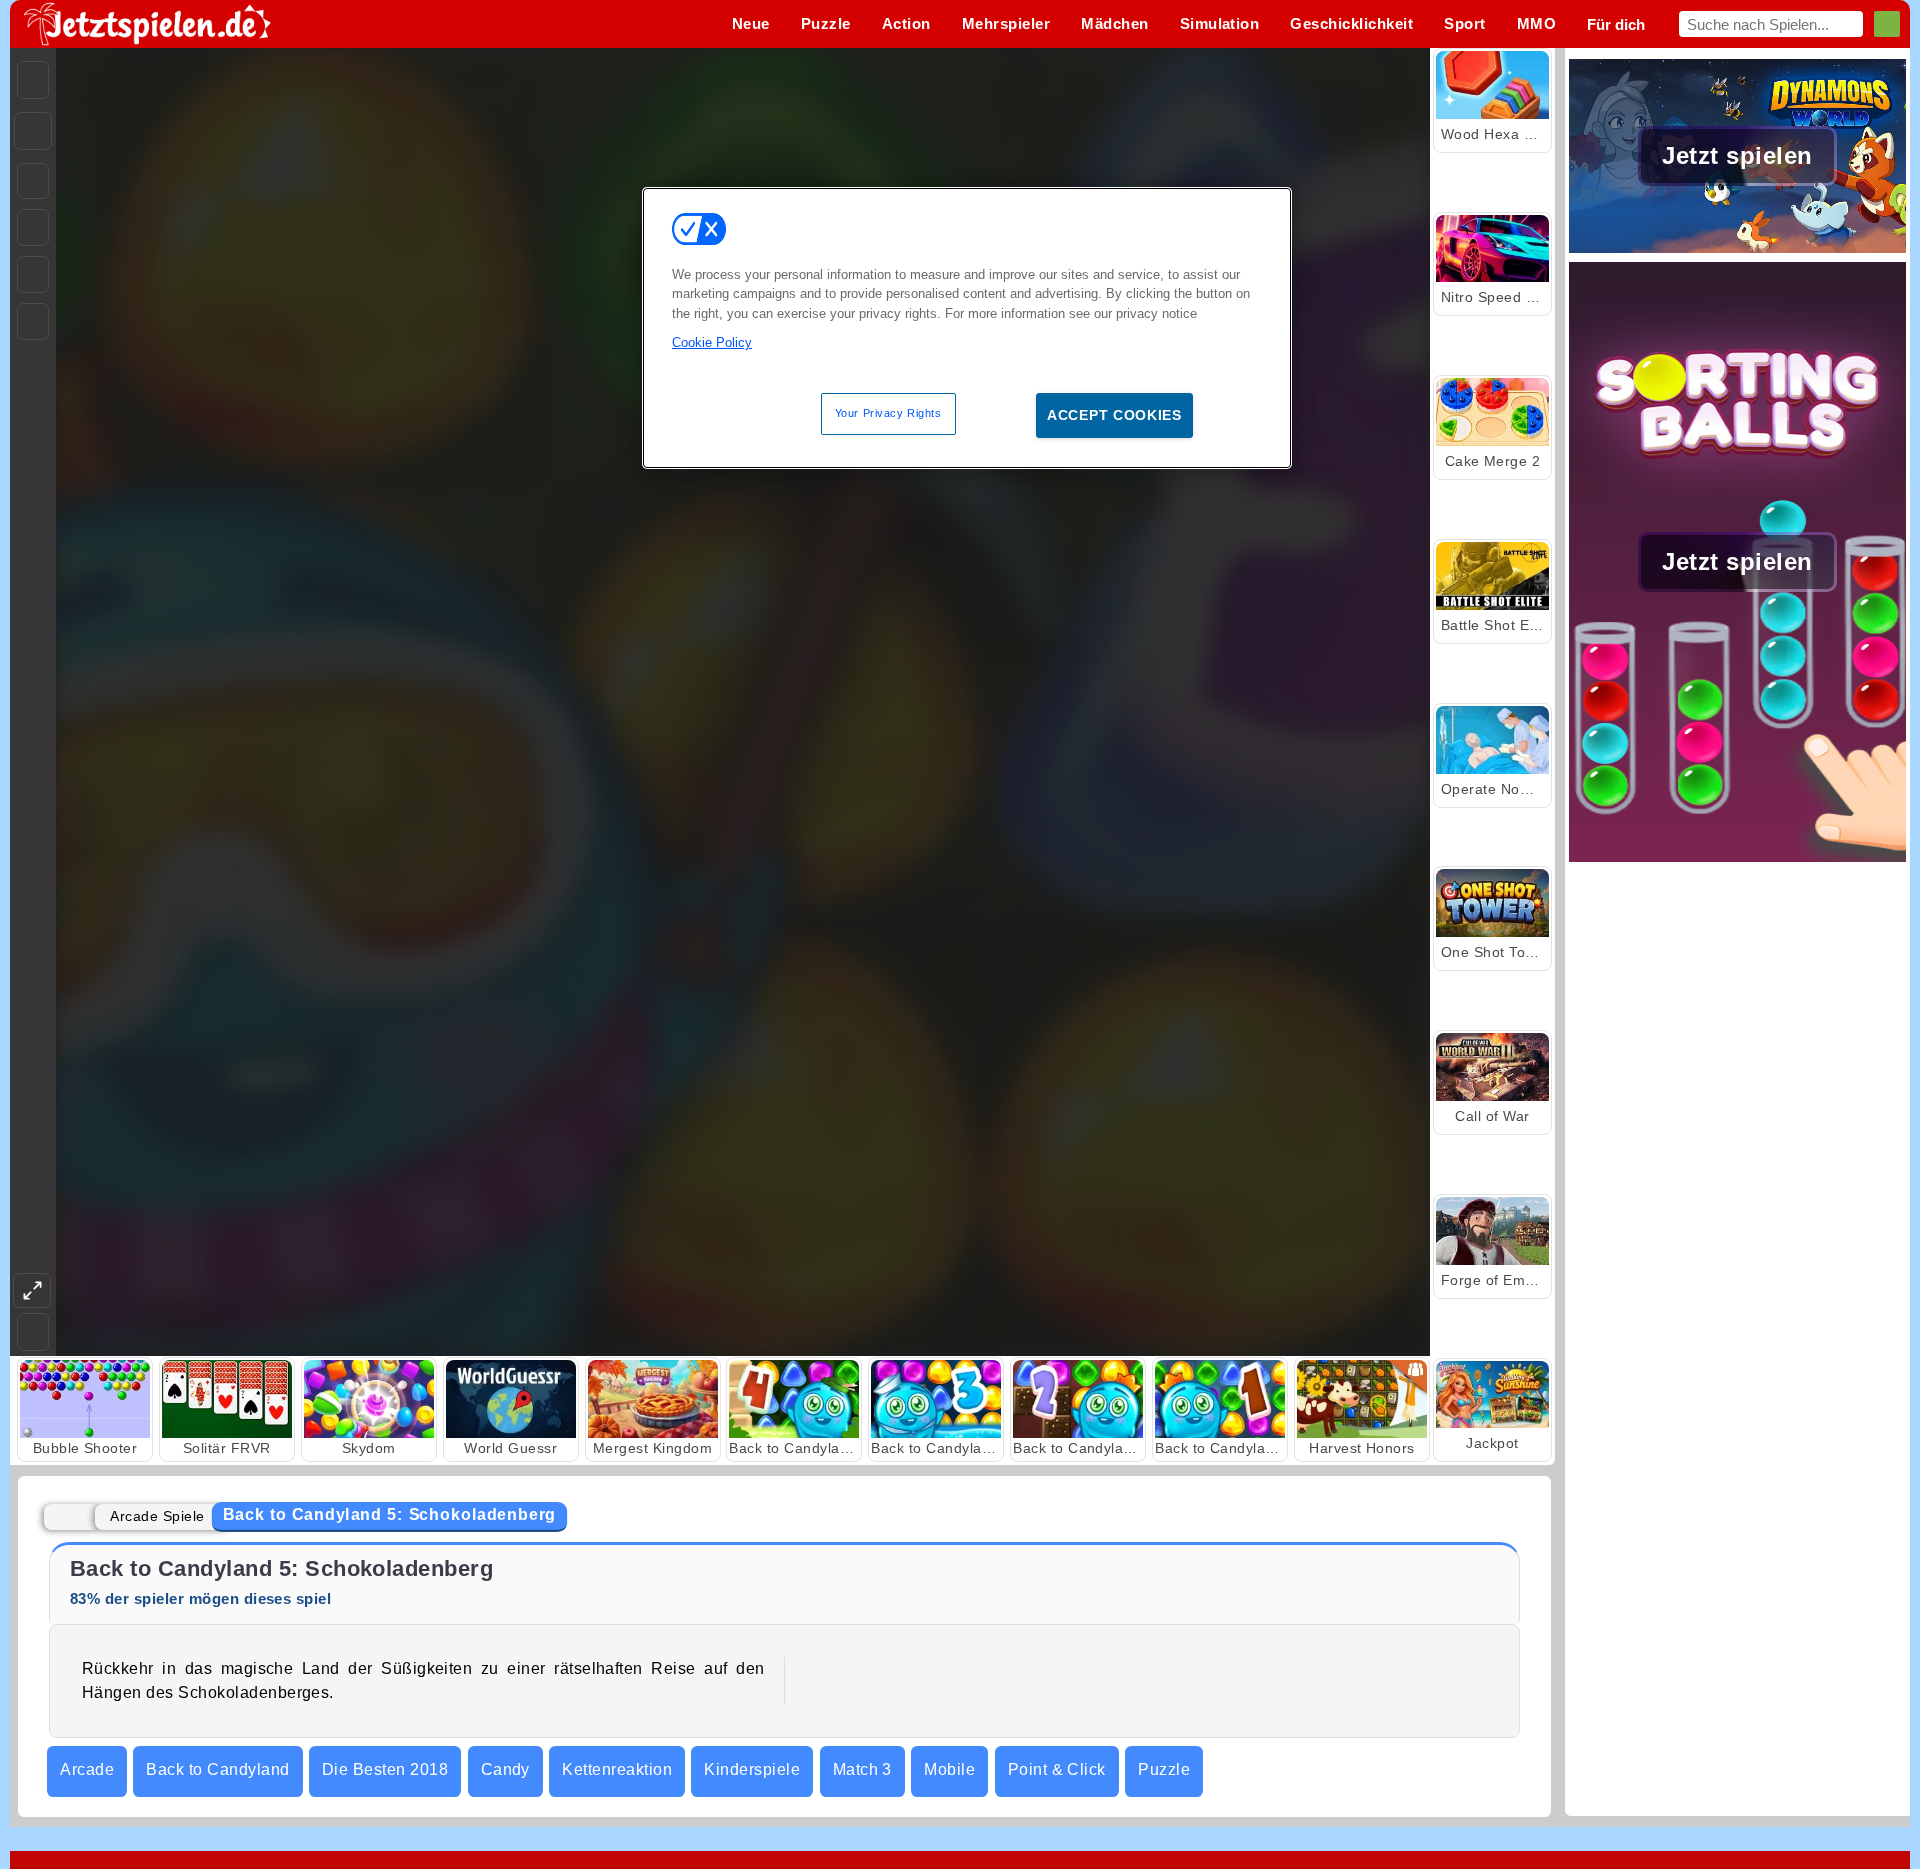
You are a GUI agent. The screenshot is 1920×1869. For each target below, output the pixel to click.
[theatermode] (32, 1290)
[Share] (33, 131)
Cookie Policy (712, 342)
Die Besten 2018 (385, 1769)
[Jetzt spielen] (1737, 250)
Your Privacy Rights (888, 413)
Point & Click (1057, 1769)
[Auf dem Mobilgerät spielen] (33, 321)
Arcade (87, 1769)
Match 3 (862, 1769)
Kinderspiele (752, 1769)
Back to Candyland (217, 1769)
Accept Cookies (1114, 415)
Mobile (949, 1769)
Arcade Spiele (157, 1516)
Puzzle (1164, 1769)
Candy (505, 1769)
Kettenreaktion (617, 1769)
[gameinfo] (33, 275)
